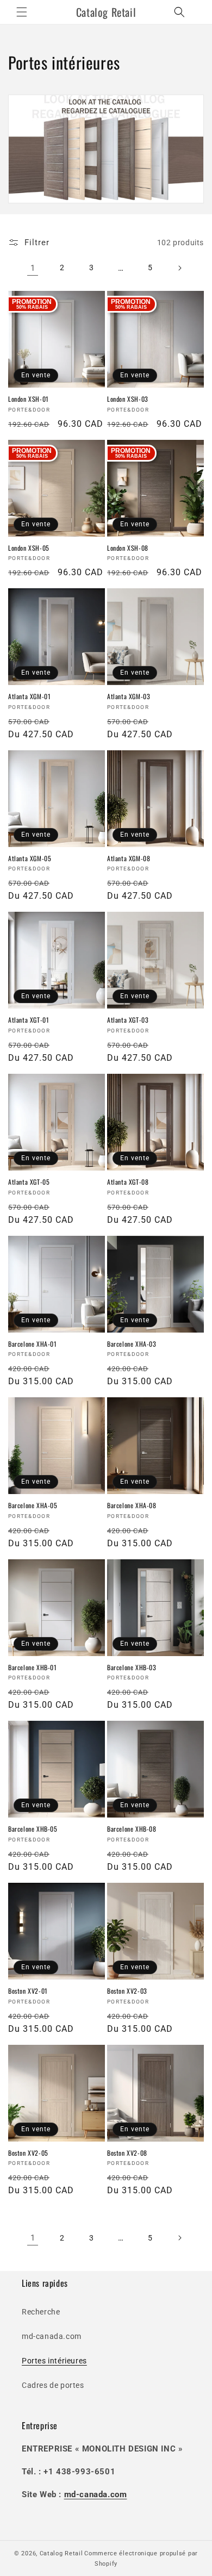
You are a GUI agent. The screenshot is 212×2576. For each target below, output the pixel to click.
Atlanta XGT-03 (128, 1020)
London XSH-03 (128, 399)
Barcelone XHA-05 (33, 1505)
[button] (22, 12)
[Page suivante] (179, 268)
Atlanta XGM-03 (129, 696)
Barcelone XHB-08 (132, 1829)
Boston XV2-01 (28, 1991)
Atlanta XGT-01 (29, 1020)
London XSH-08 (128, 548)
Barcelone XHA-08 (132, 1505)
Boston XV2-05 (28, 2153)
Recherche (41, 2312)
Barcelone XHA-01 (33, 1344)
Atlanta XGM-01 (29, 696)
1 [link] (33, 268)
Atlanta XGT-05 (29, 1182)
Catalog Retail (61, 2553)
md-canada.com (52, 2336)
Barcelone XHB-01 (33, 1667)
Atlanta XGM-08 (129, 858)
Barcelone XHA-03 (132, 1344)
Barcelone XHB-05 (33, 1829)
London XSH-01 (29, 399)
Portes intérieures (54, 2361)
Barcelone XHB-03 (132, 1667)
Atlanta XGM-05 (30, 858)
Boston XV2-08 (127, 2153)
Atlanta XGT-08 (128, 1182)
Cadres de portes (53, 2385)
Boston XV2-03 (127, 1991)
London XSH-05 (29, 548)
